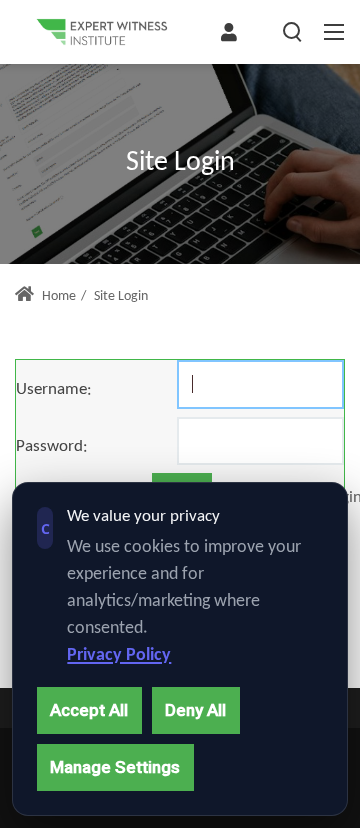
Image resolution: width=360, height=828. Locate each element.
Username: (54, 389)
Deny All (195, 710)
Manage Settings (115, 767)
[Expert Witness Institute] (102, 32)
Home (57, 296)
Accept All (89, 710)
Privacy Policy (119, 655)
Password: (52, 446)
